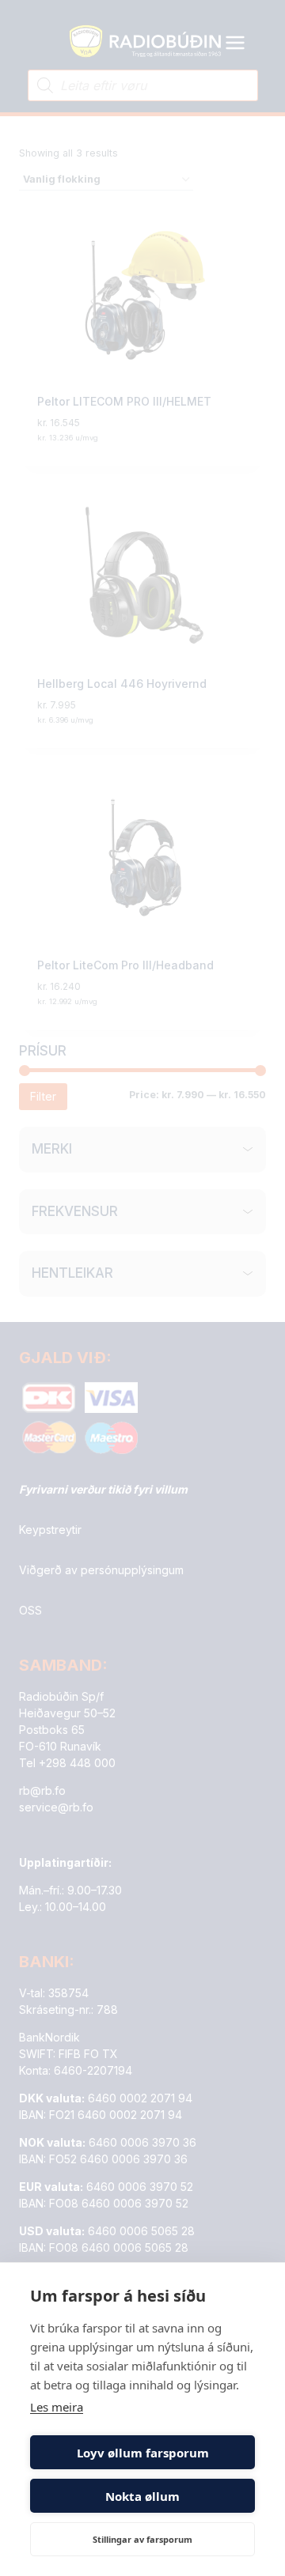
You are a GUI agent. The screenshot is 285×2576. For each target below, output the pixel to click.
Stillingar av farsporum (142, 2539)
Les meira (57, 2407)
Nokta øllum (142, 2496)
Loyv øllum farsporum (143, 2453)
